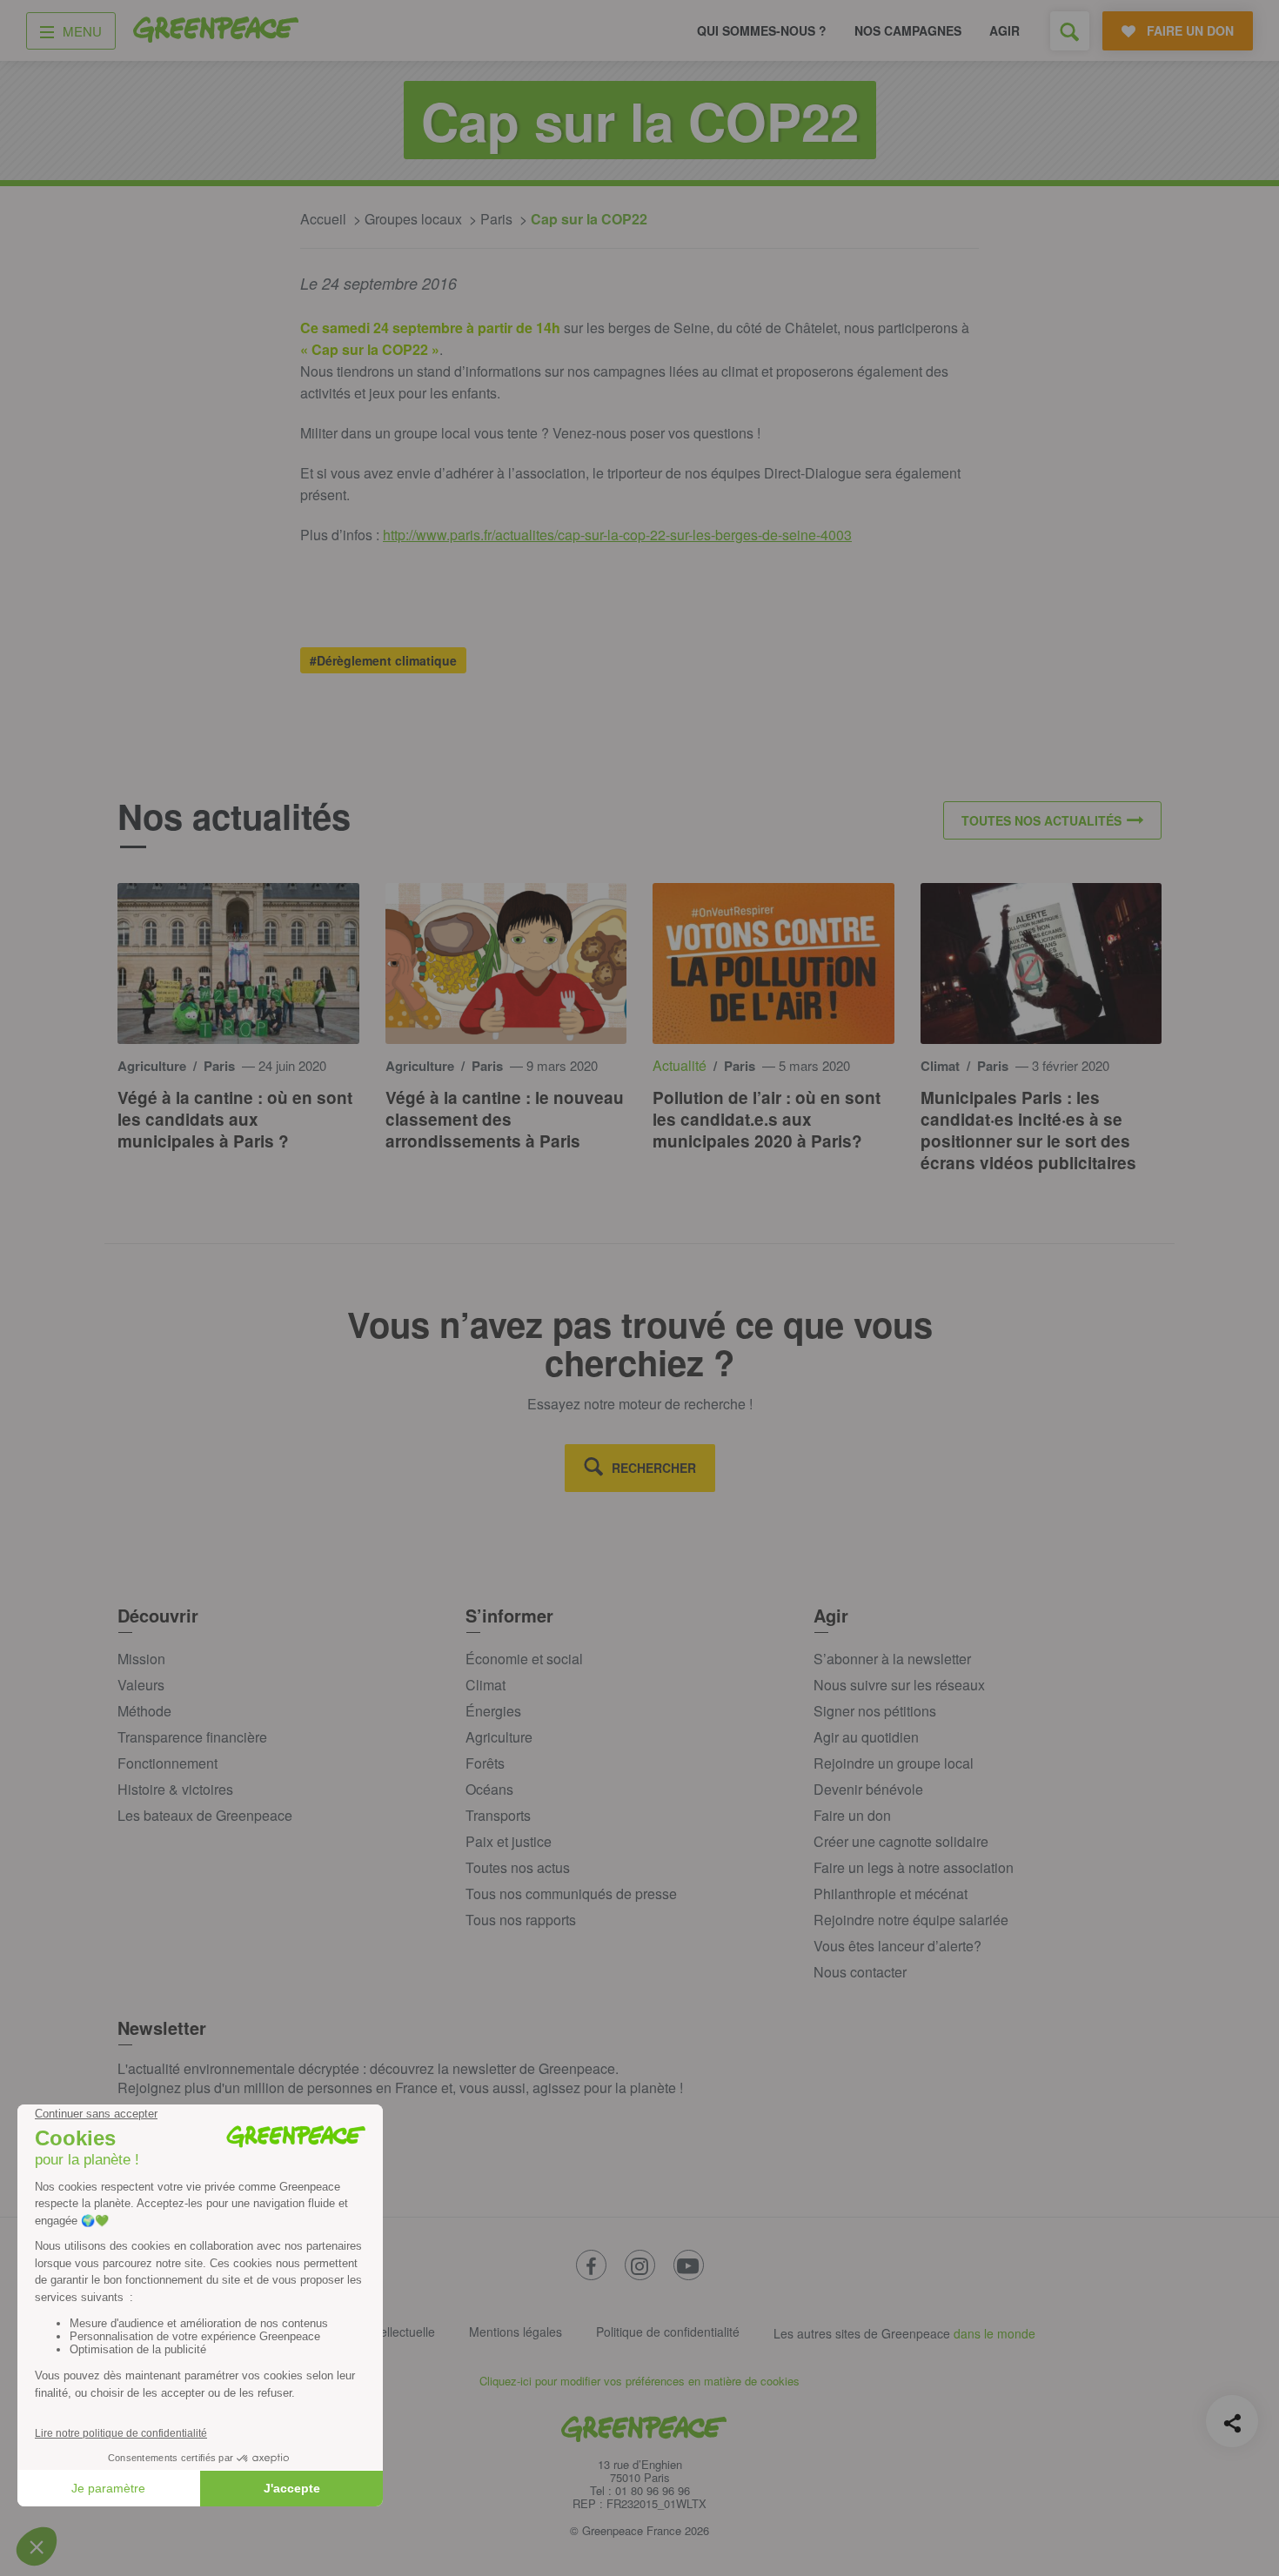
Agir (1004, 30)
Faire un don (852, 1815)
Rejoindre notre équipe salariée (911, 1920)
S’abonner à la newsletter (892, 1659)
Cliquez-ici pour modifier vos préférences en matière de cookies (639, 2381)
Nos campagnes (908, 30)
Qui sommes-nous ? (762, 30)
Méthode (144, 1711)
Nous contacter (860, 1972)
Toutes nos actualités (1041, 820)
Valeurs (141, 1685)
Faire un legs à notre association (914, 1867)
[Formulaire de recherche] (1070, 31)
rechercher (654, 1468)
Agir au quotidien (866, 1737)
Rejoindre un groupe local (894, 1763)
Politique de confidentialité (668, 2332)
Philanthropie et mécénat (891, 1894)
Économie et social (524, 1659)
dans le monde (994, 2333)
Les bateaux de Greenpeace (205, 1815)
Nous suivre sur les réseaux (899, 1685)
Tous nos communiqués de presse (571, 1894)
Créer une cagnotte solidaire (901, 1841)
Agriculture (499, 1737)
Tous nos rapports (521, 1920)
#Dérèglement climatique (383, 660)
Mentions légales (516, 2332)
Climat (485, 1685)
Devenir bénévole (868, 1789)
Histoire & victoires (175, 1789)
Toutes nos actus (518, 1867)
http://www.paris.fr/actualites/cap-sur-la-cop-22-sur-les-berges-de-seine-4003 (617, 535)
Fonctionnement (167, 1763)
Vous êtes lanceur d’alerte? (897, 1946)
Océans (489, 1789)
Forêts (485, 1763)
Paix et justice (509, 1841)
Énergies (493, 1711)
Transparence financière (192, 1737)
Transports (498, 1815)
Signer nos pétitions (875, 1711)
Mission (141, 1659)
